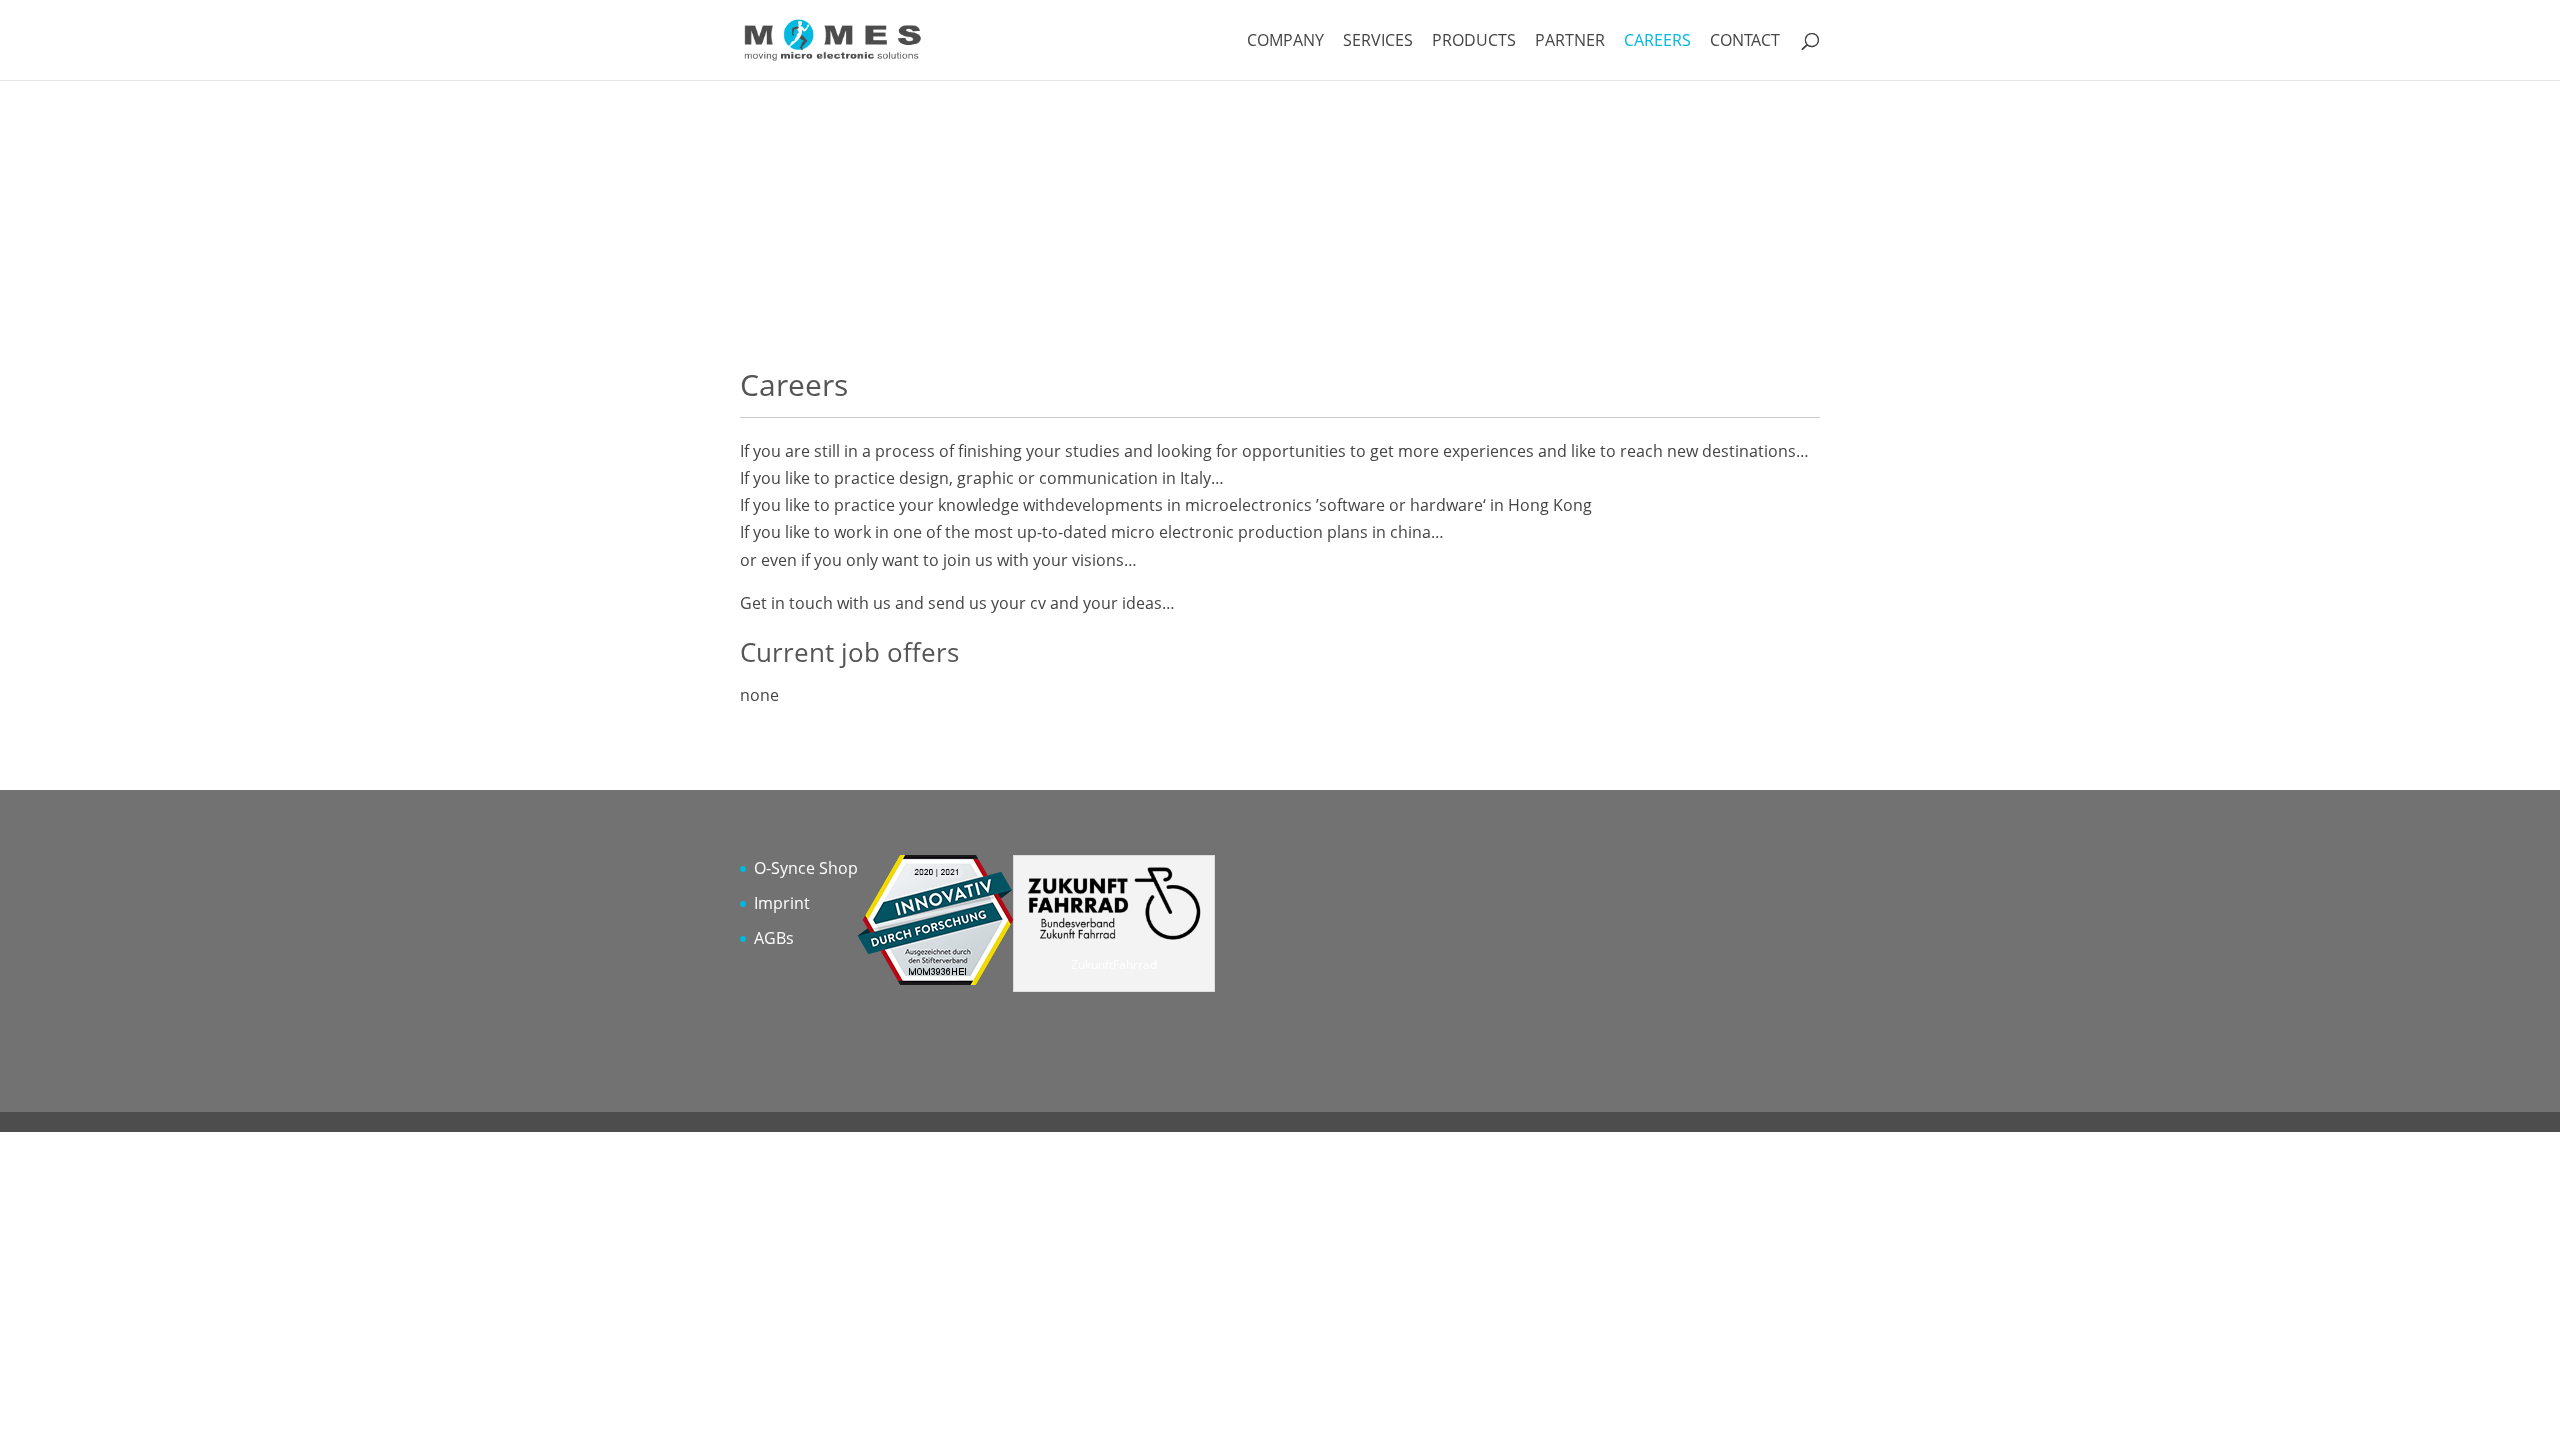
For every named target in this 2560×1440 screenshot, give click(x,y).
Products (1474, 42)
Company (1285, 42)
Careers (1657, 42)
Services (1378, 42)
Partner (1570, 42)
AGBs (774, 938)
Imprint (782, 903)
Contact (1745, 42)
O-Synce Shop (806, 868)
